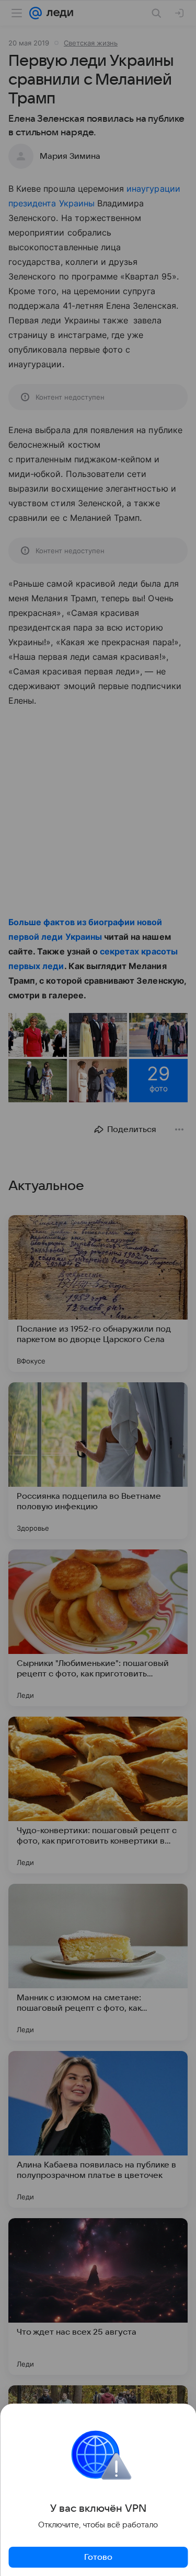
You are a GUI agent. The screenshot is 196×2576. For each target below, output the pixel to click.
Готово (98, 2557)
